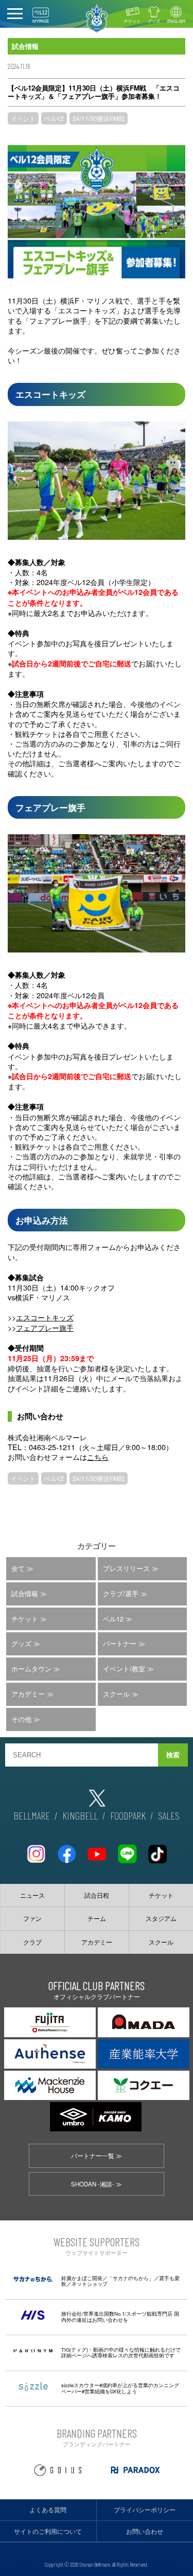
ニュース (32, 1895)
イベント (23, 118)
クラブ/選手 (121, 1593)
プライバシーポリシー (145, 2510)
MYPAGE (41, 21)
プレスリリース (126, 1568)
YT (97, 1850)
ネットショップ (90, 2284)
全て (18, 1568)
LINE (127, 1850)
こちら (98, 1457)
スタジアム (161, 1918)
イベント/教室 (124, 1669)
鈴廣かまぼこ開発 (82, 2278)
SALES (169, 1815)
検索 (173, 1755)
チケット (132, 21)
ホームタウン (31, 1669)
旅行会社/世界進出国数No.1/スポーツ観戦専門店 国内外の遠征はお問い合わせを (120, 2317)
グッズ (154, 21)
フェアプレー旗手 (45, 1327)
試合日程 (97, 1895)
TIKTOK (157, 1850)
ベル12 (54, 118)
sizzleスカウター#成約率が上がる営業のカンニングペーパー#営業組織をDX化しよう (120, 2388)
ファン (32, 1918)
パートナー (120, 1643)
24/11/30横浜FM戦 (99, 118)
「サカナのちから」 (131, 2278)
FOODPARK (128, 1815)
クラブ (32, 1942)
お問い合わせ (145, 2531)
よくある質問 (48, 2510)
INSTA (36, 1850)
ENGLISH (176, 21)
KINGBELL (80, 1815)
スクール (116, 1694)
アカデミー (28, 1694)
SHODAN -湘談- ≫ (97, 2184)
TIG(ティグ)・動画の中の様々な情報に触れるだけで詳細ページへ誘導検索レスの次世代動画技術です (121, 2353)
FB (66, 1850)
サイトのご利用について (48, 2531)
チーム (97, 1918)
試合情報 (25, 1593)
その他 (21, 1719)
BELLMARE (32, 1815)
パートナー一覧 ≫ (97, 2156)
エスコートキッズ (45, 1317)
